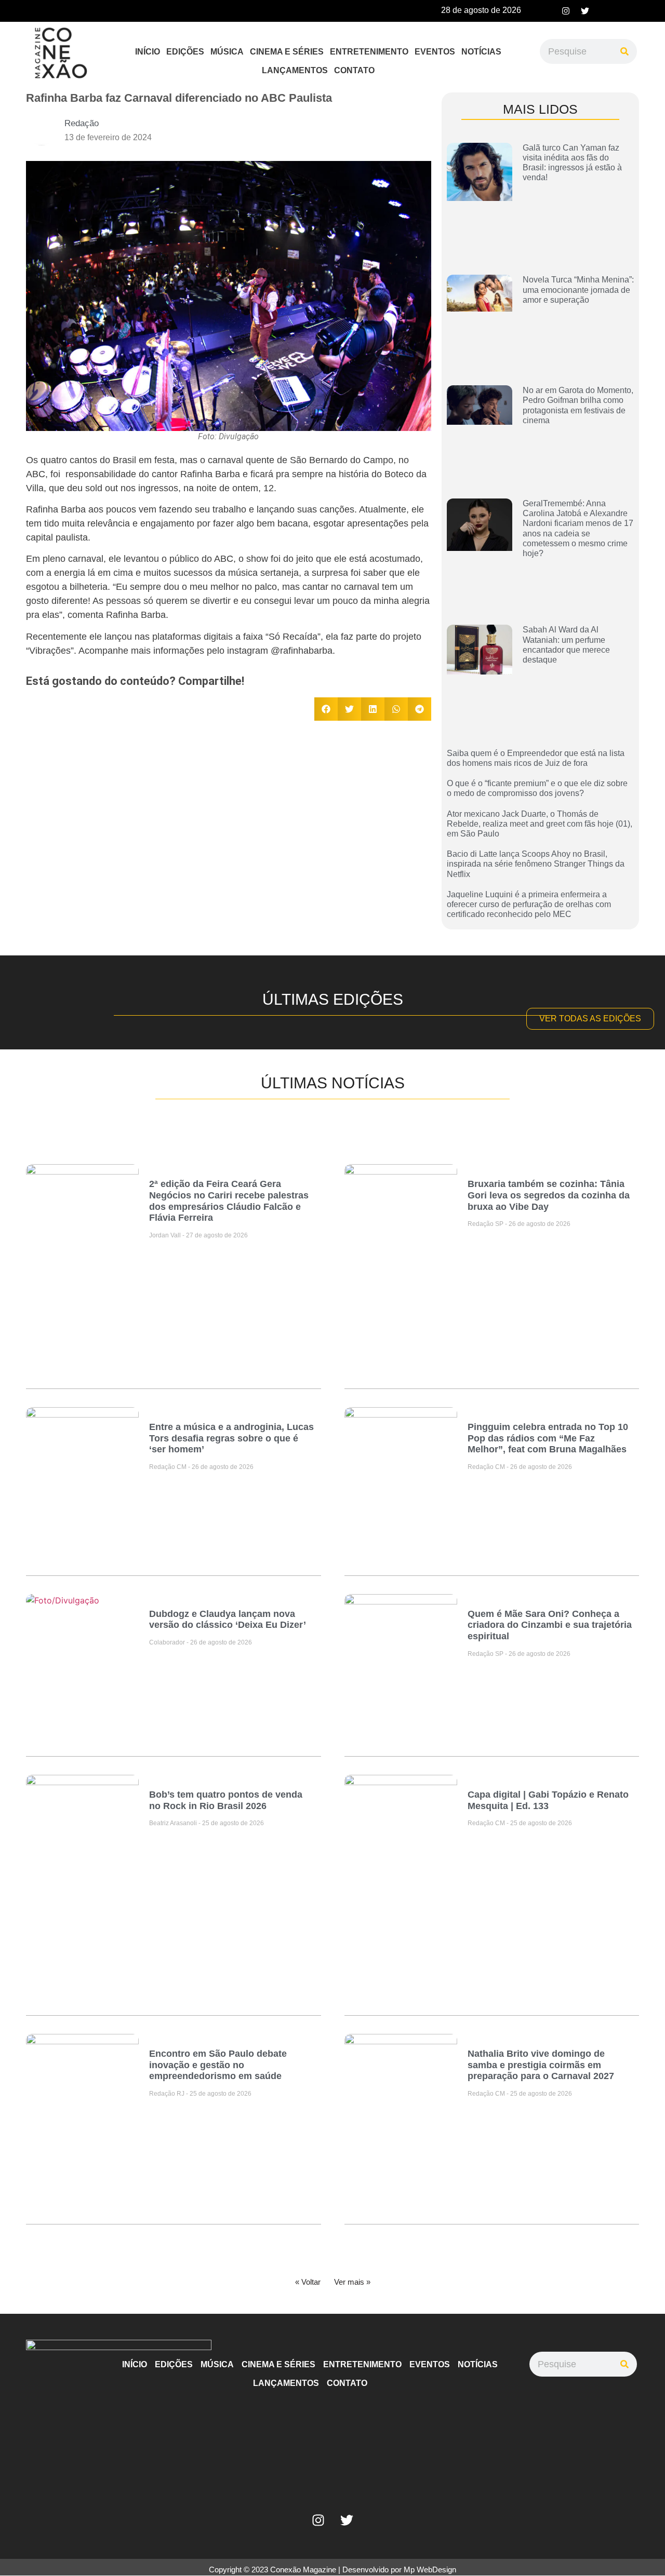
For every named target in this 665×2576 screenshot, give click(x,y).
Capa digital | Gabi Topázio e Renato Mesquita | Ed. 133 (548, 1800)
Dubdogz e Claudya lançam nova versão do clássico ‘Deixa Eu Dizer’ (228, 1620)
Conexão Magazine (303, 2570)
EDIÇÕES (185, 52)
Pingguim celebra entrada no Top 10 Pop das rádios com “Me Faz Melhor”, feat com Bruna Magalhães (548, 1438)
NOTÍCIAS (481, 52)
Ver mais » (352, 2282)
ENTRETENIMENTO (369, 52)
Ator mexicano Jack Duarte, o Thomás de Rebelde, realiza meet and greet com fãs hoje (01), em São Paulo (540, 824)
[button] (326, 709)
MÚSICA (227, 52)
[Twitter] (585, 11)
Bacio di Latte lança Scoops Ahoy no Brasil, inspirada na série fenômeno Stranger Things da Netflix (536, 864)
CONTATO (354, 70)
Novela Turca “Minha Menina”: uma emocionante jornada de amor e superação (578, 289)
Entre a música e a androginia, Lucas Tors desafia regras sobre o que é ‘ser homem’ (231, 1438)
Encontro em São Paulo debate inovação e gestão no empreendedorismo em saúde (218, 2065)
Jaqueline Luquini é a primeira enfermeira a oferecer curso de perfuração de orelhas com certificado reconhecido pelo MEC (529, 904)
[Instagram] (566, 11)
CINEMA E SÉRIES (287, 52)
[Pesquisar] (624, 51)
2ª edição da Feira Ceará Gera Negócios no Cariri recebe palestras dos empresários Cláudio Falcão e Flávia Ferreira (229, 1201)
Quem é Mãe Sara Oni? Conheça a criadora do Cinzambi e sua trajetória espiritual (550, 1625)
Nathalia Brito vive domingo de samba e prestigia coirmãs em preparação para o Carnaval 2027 (541, 2065)
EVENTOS (435, 52)
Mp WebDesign (430, 2570)
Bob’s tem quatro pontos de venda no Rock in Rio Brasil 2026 (226, 1800)
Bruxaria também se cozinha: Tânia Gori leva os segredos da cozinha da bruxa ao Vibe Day (549, 1195)
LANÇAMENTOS (295, 70)
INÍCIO (148, 52)
